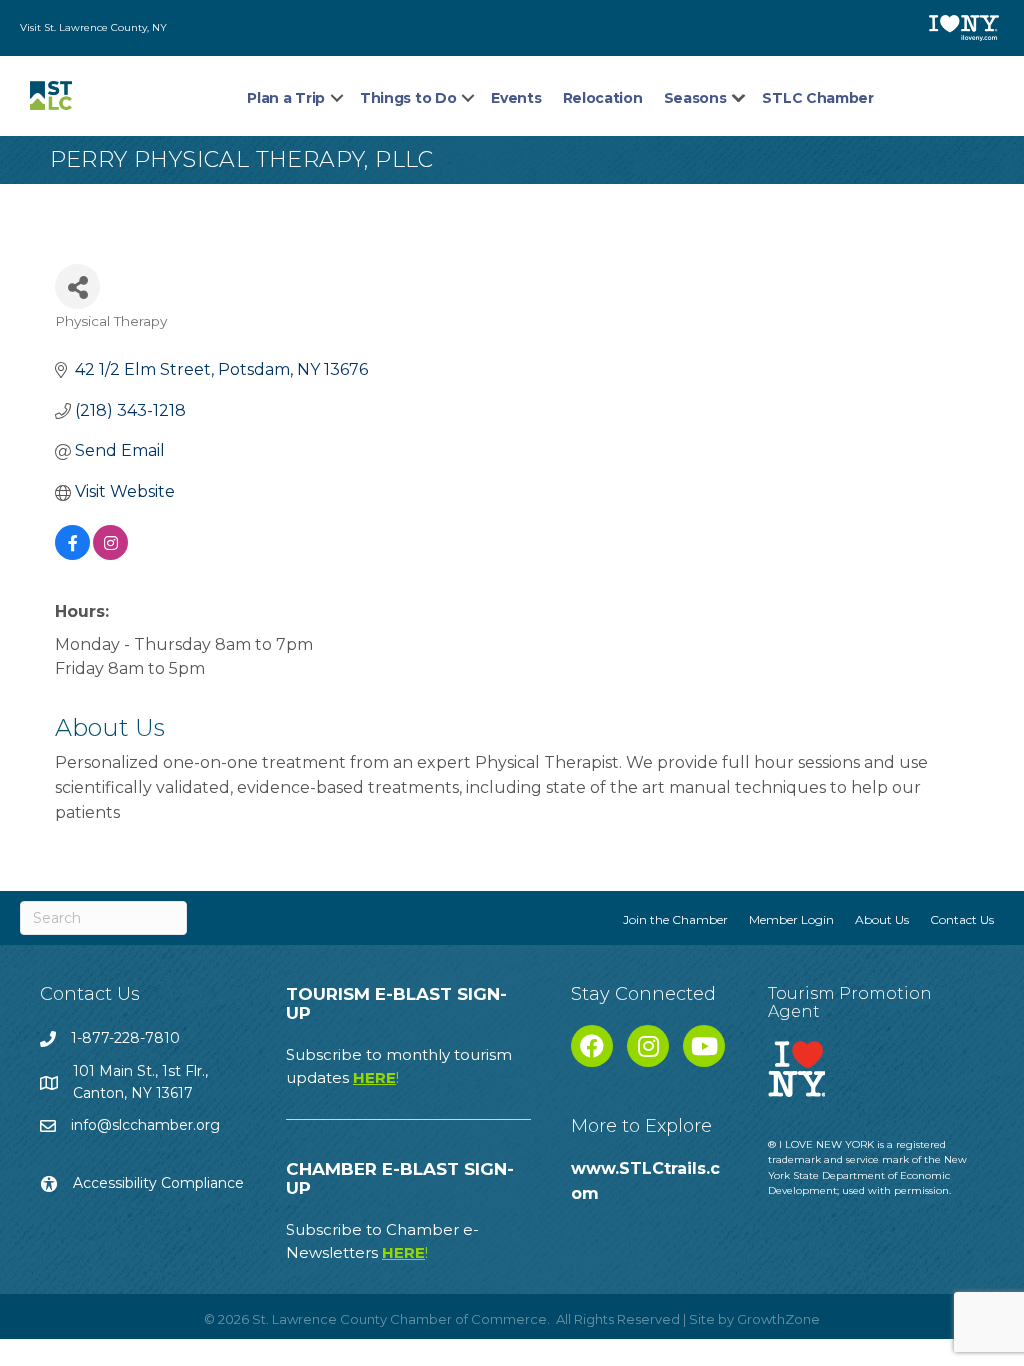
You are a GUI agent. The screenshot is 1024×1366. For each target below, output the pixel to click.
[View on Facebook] (72, 554)
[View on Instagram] (110, 554)
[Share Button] (77, 286)
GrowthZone (778, 1319)
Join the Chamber (675, 919)
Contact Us (962, 919)
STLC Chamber (817, 98)
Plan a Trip (286, 98)
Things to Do (408, 98)
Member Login (791, 919)
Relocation (603, 98)
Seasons (695, 98)
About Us (882, 919)
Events (516, 98)
